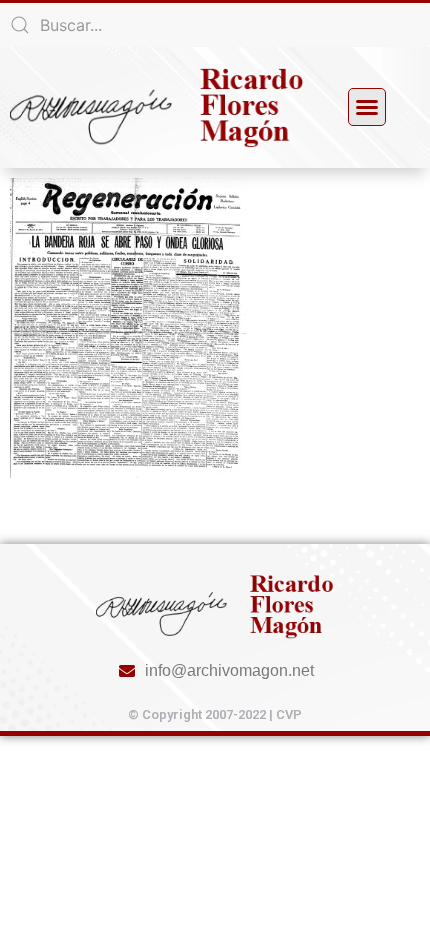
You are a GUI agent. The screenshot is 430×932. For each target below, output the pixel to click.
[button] (367, 107)
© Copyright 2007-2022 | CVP (215, 714)
